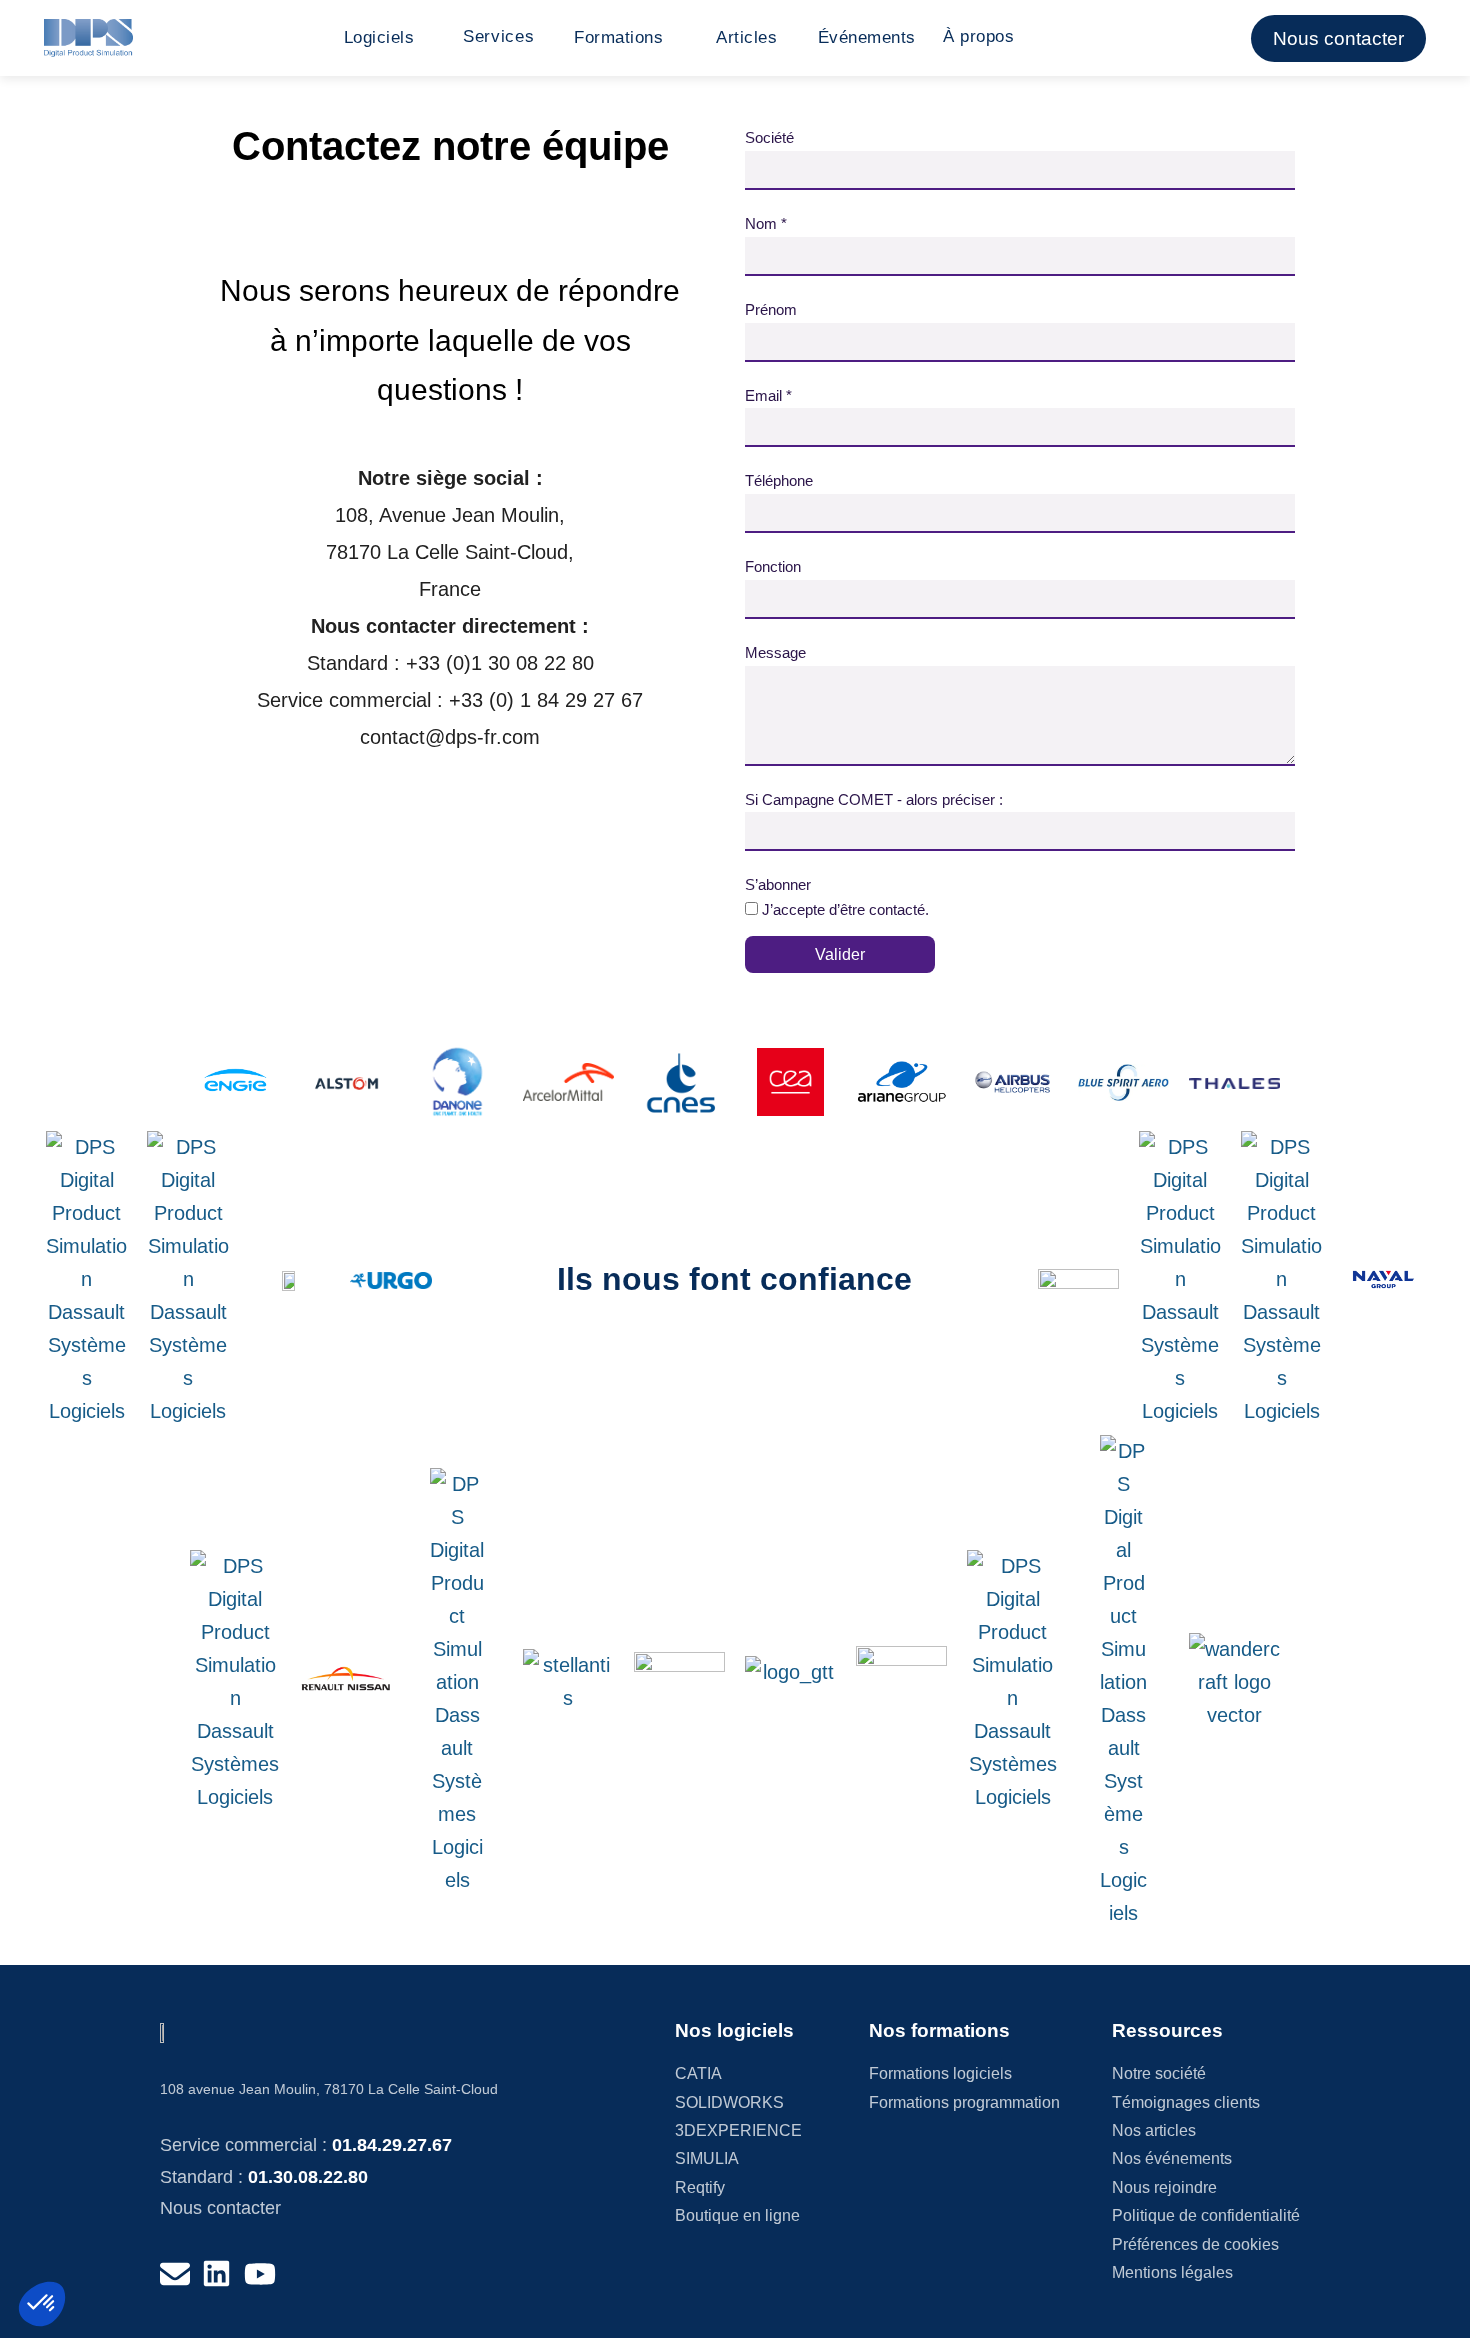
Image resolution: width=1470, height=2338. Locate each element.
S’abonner (778, 884)
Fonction (773, 566)
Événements (867, 37)
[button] (42, 2304)
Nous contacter (220, 2208)
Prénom (771, 309)
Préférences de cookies (1195, 2244)
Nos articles (1154, 2130)
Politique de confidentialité (1206, 2215)
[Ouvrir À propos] (1024, 37)
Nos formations (939, 2030)
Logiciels (379, 37)
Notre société (1159, 2073)
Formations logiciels (940, 2073)
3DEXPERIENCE (738, 2130)
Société (769, 137)
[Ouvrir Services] (545, 37)
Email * (768, 395)
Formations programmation (964, 2102)
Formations (618, 37)
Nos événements (1172, 2158)
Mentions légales (1172, 2272)
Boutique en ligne (737, 2215)
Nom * (766, 223)
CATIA (698, 2073)
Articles (746, 37)
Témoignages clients (1186, 2102)
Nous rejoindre (1164, 2187)
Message (775, 652)
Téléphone (779, 480)
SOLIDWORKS (729, 2102)
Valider (840, 954)
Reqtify (700, 2187)
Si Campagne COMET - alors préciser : (874, 799)
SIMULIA (707, 2158)
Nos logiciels (734, 2030)
